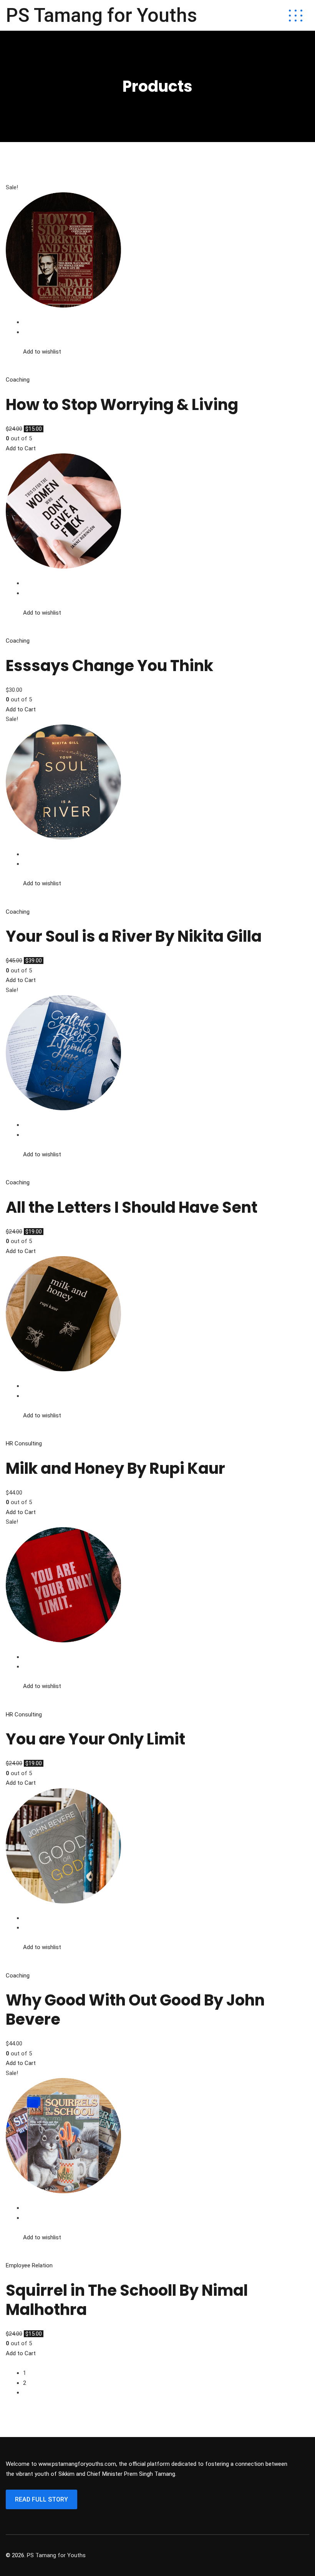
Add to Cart (21, 448)
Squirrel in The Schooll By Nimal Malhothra (127, 2300)
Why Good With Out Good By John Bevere (135, 2010)
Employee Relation (29, 2265)
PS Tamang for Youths (101, 15)
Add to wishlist (42, 352)
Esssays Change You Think (109, 666)
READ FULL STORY (41, 2499)
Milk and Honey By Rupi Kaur (115, 1468)
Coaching (18, 380)
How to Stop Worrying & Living (122, 405)
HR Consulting (24, 1443)
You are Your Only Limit (95, 1739)
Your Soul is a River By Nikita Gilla (134, 936)
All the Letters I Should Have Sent (132, 1207)
